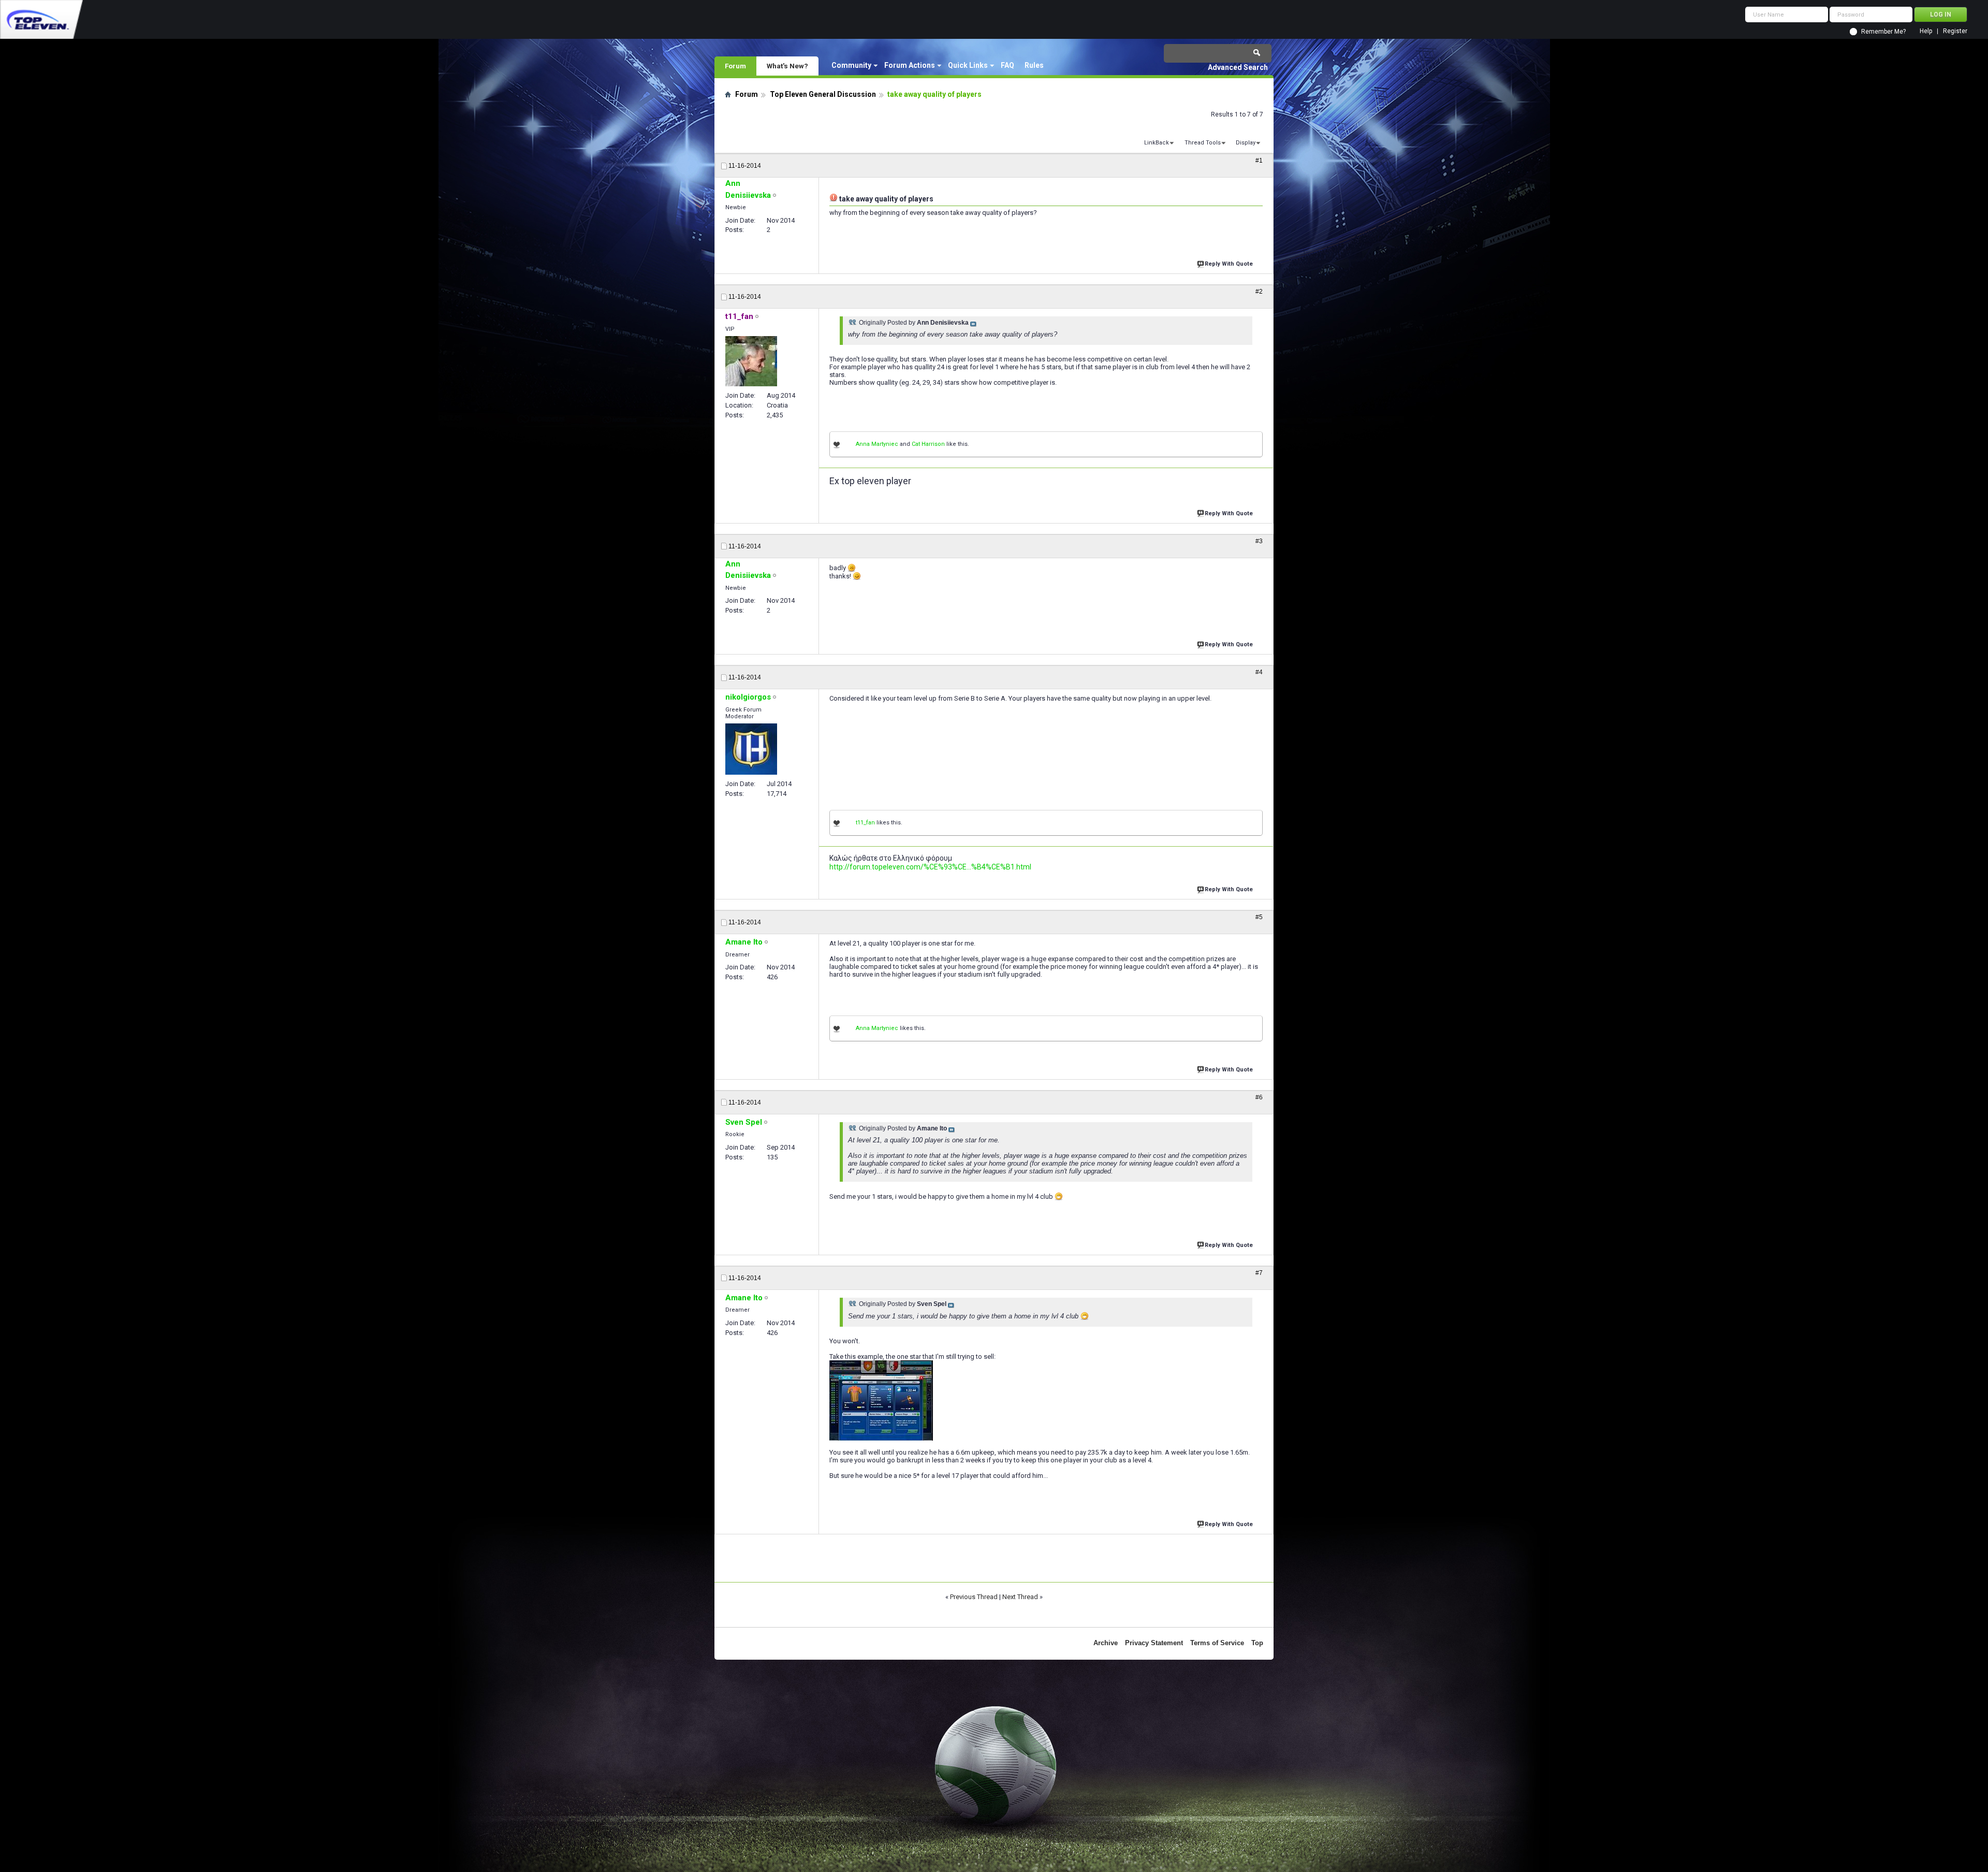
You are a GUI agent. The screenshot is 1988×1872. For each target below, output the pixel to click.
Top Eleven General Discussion (823, 94)
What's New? (787, 66)
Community (851, 65)
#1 (1259, 161)
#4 (1259, 672)
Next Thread (1020, 1597)
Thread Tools (1203, 143)
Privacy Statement (1154, 1643)
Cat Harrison (928, 444)
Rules (1034, 65)
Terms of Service (1217, 1643)
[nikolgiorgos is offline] (751, 749)
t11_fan (865, 823)
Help (1926, 31)
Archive (1106, 1643)
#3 (1259, 541)
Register (1955, 31)
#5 (1259, 917)
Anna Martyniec (877, 444)
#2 (1259, 292)
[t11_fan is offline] (751, 361)
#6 (1259, 1097)
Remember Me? (1883, 32)
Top (1257, 1643)
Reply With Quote (1229, 264)
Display (1246, 143)
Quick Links (968, 65)
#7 (1259, 1273)
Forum (735, 66)
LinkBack (1157, 143)
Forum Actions (910, 65)
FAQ (1007, 65)
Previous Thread (974, 1597)
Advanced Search (1238, 67)
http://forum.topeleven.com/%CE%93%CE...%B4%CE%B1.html (930, 867)
